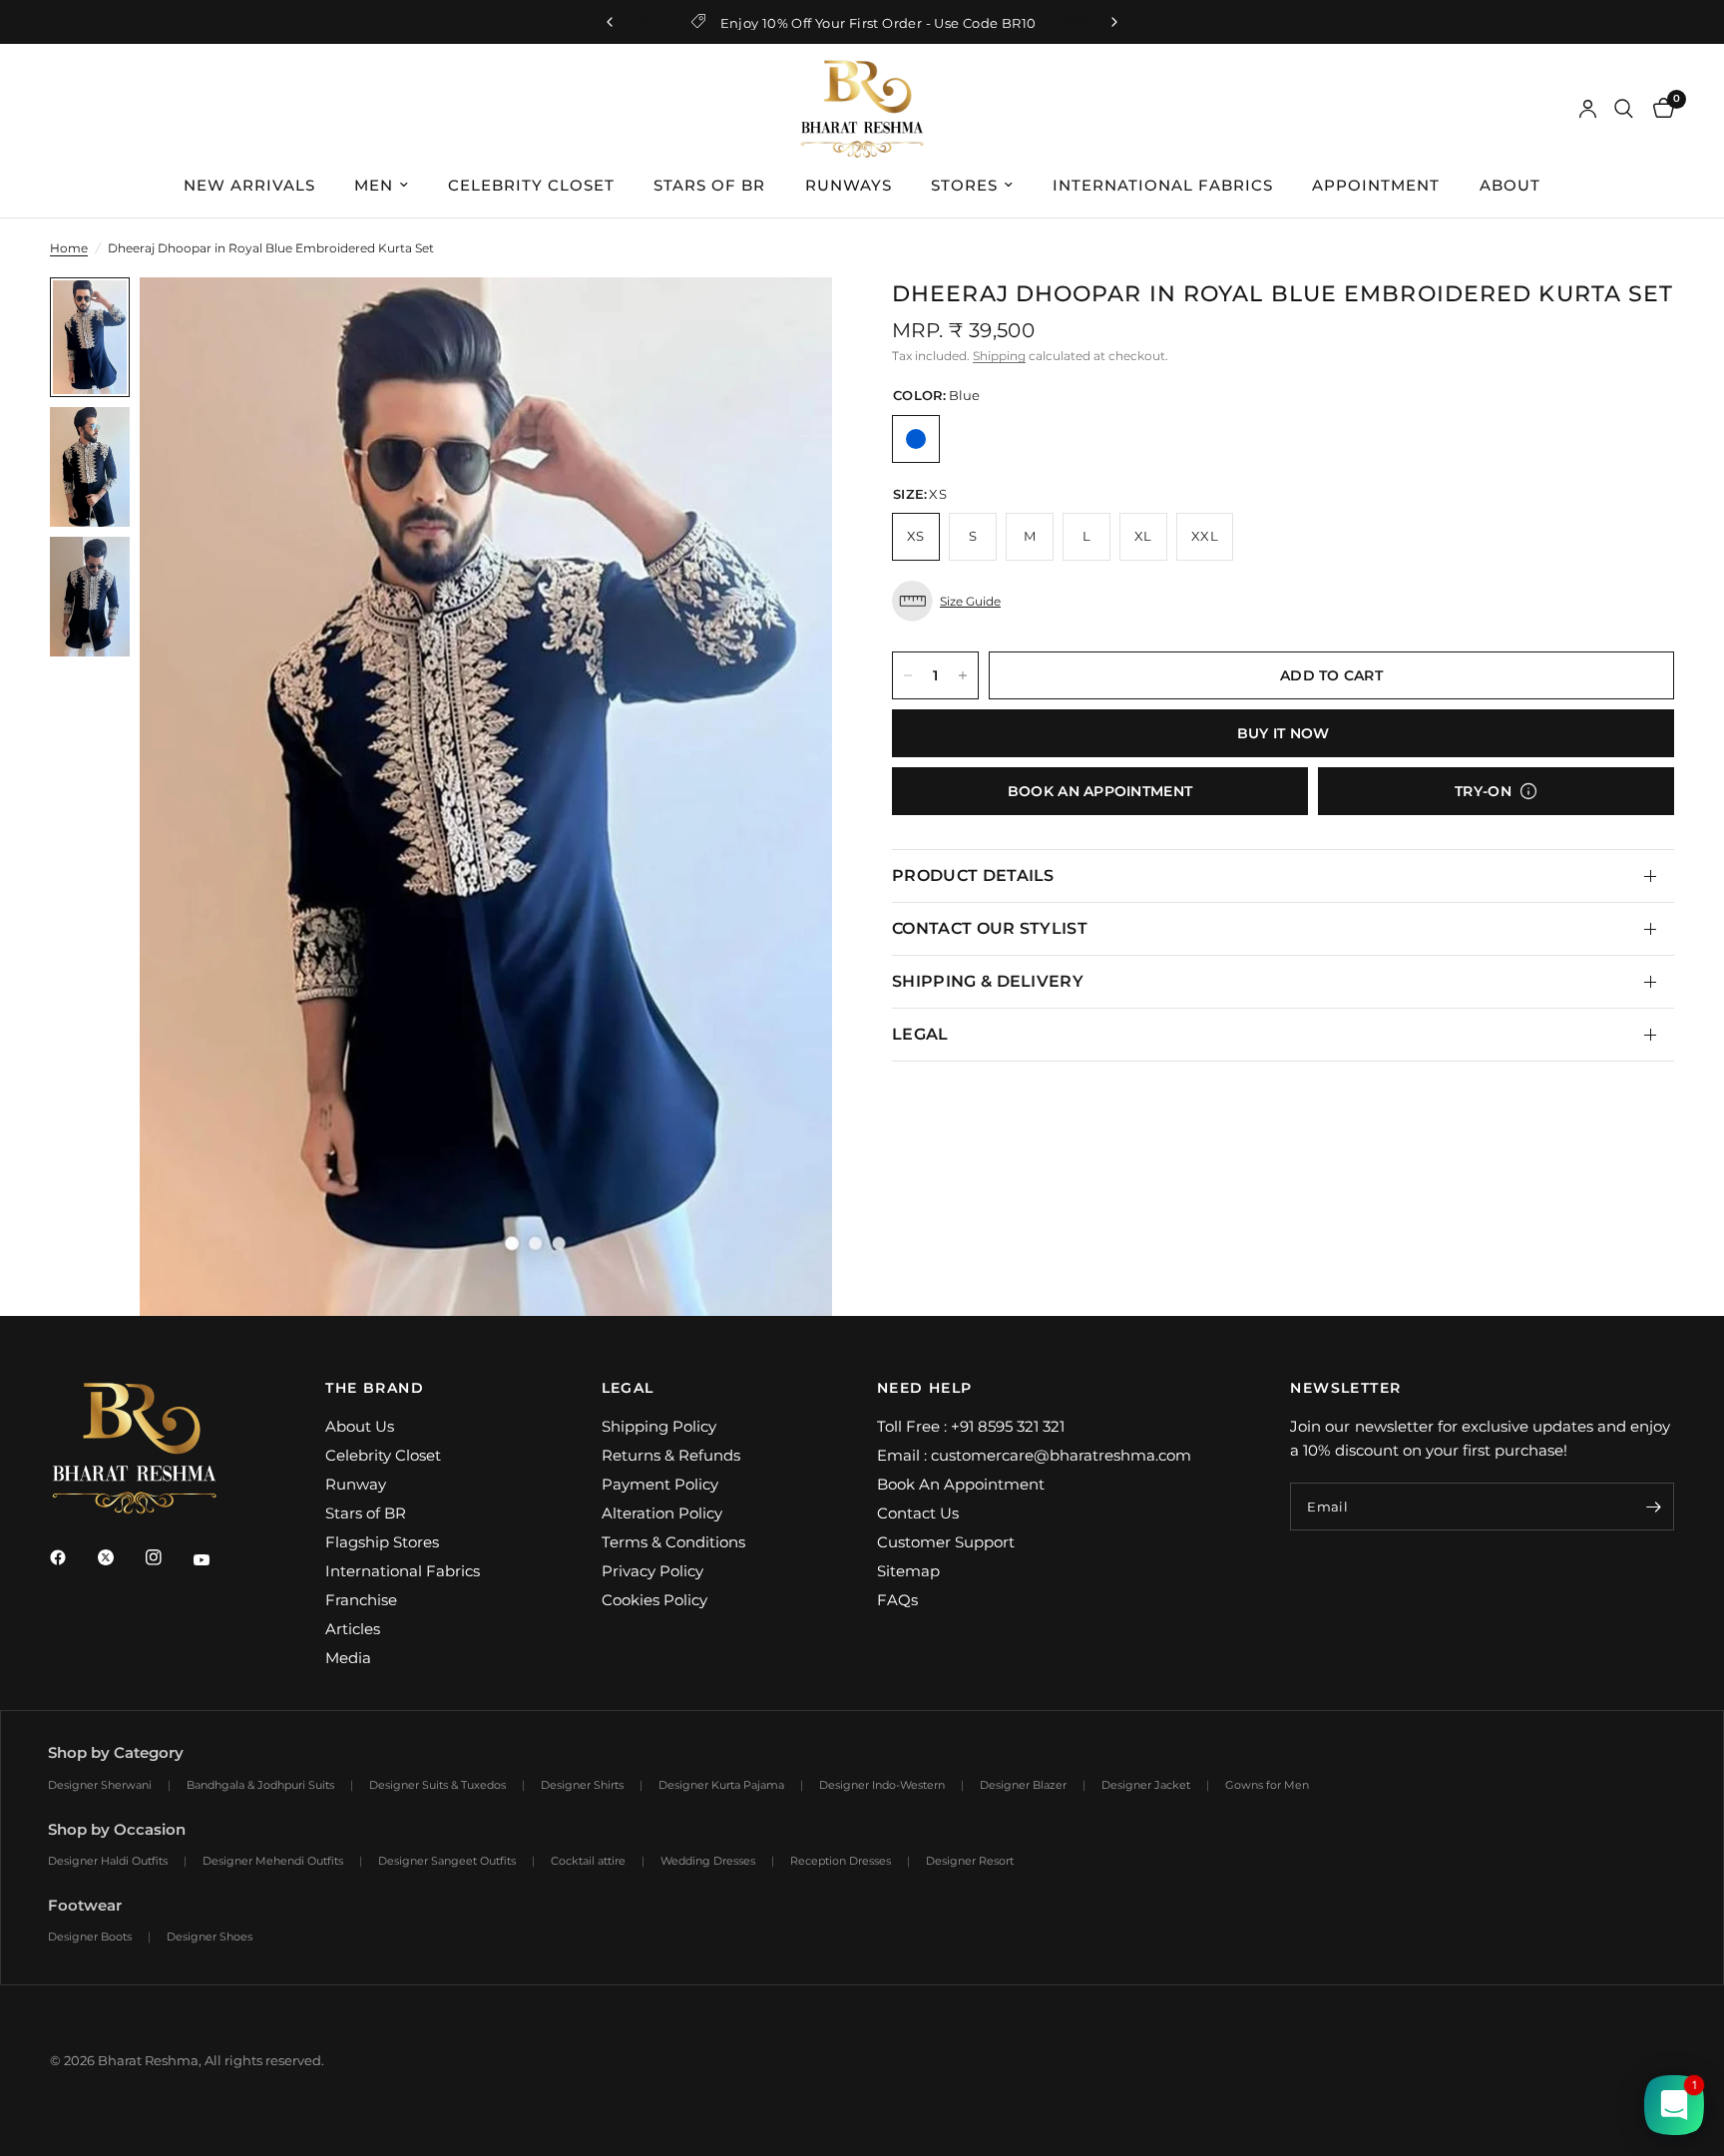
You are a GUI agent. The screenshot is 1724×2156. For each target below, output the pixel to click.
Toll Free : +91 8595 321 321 (971, 1426)
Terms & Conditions (673, 1542)
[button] (1283, 601)
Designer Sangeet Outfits (447, 1861)
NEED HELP (925, 1388)
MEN (374, 185)
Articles (353, 1629)
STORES (964, 185)
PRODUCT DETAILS (973, 875)
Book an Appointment (1100, 791)
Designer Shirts (582, 1785)
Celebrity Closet (383, 1455)
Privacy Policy (652, 1571)
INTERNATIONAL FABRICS (1163, 185)
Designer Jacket (1146, 1785)
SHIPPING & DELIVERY (988, 981)
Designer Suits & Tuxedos (437, 1785)
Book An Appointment (961, 1484)
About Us (360, 1426)
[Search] (1624, 109)
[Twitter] (120, 1557)
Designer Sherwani (100, 1785)
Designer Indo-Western (882, 1785)
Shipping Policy (659, 1426)
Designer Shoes (210, 1937)
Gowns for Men (1267, 1785)
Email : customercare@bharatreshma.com (1034, 1455)
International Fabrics (403, 1571)
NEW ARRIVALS (249, 185)
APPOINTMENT (1376, 185)
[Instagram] (168, 1557)
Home (69, 248)
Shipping (999, 356)
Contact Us (918, 1513)
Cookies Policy (654, 1600)
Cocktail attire (588, 1861)
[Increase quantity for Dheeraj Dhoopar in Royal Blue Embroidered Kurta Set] (963, 675)
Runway (356, 1484)
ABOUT (1510, 185)
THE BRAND (375, 1388)
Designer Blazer (1023, 1785)
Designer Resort (970, 1861)
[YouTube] (215, 1560)
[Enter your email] (1654, 1507)
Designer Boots (90, 1937)
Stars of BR (366, 1513)
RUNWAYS (849, 185)
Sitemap (908, 1571)
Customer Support (946, 1542)
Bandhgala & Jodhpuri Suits (260, 1785)
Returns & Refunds (671, 1455)
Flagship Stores (382, 1542)
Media (348, 1658)
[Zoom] (790, 319)
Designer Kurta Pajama (721, 1785)
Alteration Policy (662, 1513)
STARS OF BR (709, 185)
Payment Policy (660, 1484)
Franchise (361, 1600)
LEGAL (920, 1034)
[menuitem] (249, 186)
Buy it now (1284, 733)
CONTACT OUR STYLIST (990, 928)
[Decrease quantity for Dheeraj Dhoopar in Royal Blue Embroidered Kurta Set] (908, 675)
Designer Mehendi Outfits (273, 1861)
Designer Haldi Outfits (108, 1861)
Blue (916, 439)
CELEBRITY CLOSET (531, 185)
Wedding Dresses (708, 1861)
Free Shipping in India (1014, 23)
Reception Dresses (841, 1861)
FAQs (897, 1600)
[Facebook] (72, 1557)
